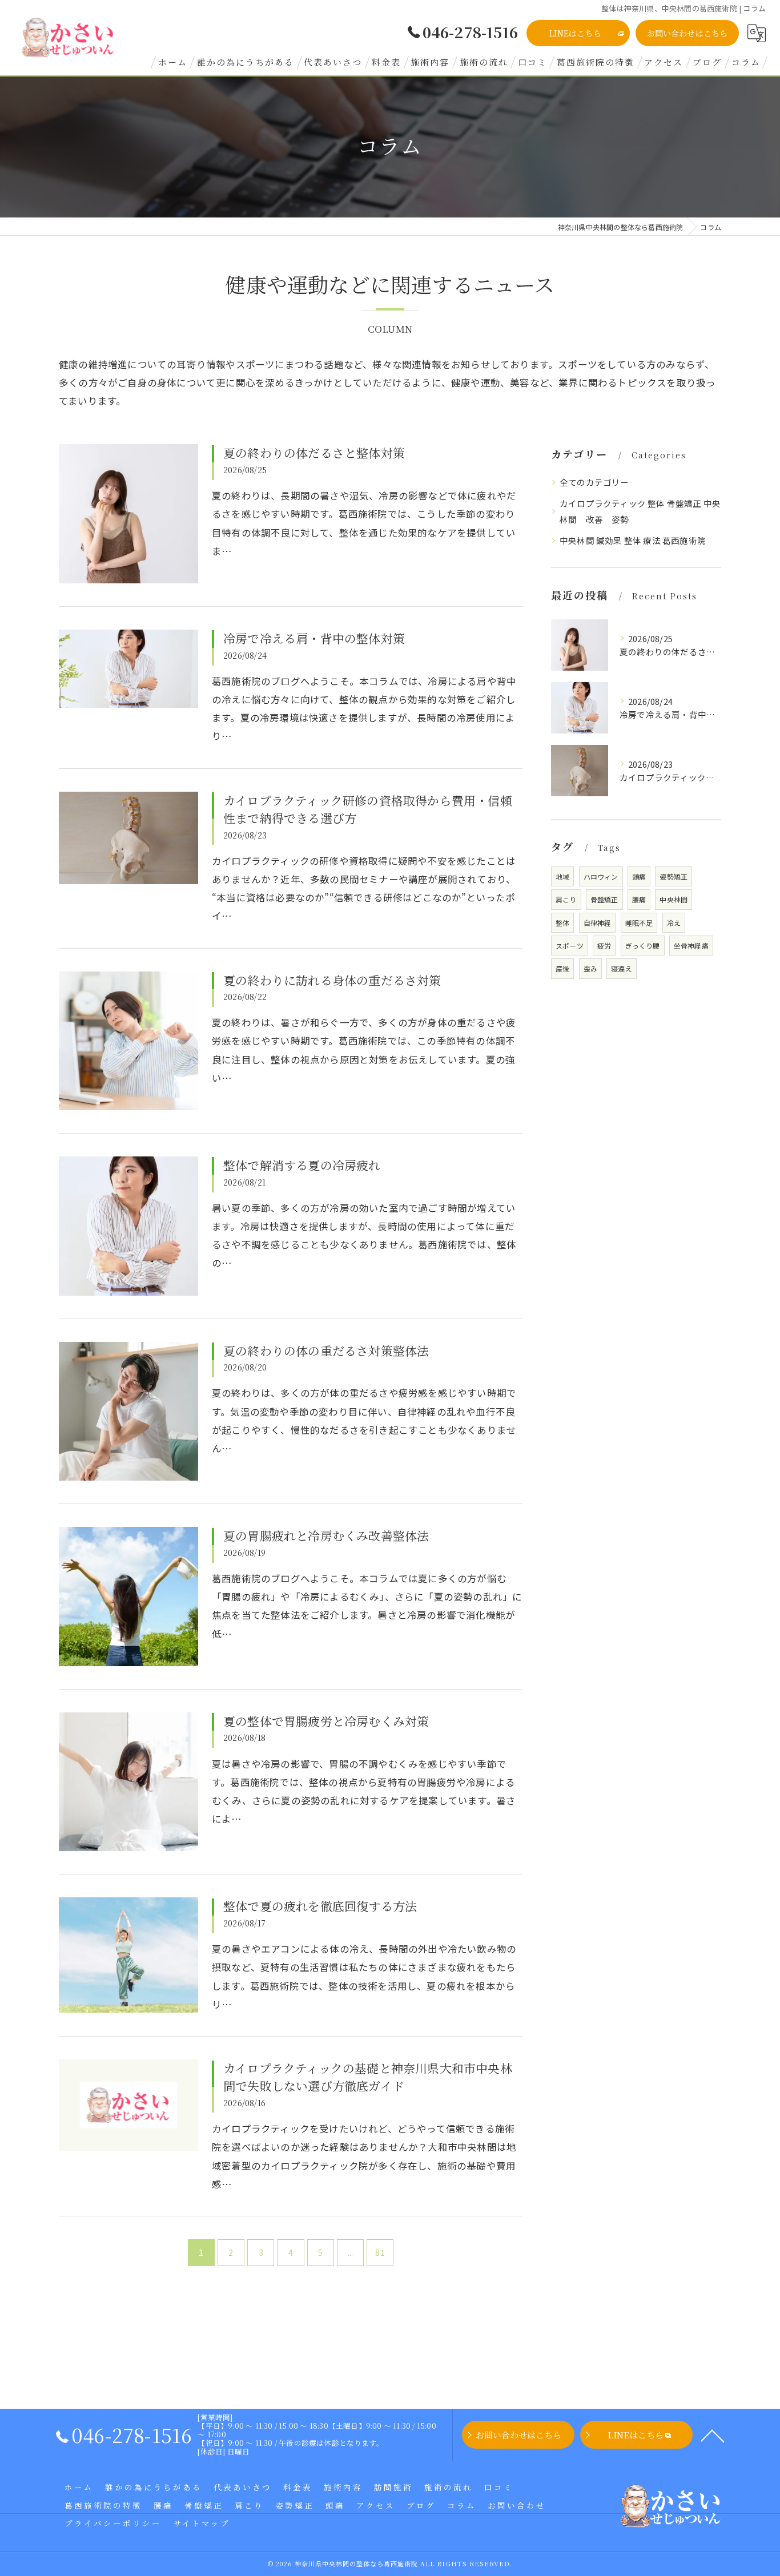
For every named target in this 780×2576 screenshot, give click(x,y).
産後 (562, 968)
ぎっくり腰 (643, 946)
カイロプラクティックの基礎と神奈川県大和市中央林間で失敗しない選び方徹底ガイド (368, 2077)
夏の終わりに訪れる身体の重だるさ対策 (332, 980)
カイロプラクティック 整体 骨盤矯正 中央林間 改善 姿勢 (640, 511)
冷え (674, 923)
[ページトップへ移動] (713, 2435)
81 (380, 2252)
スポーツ (570, 946)
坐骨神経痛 (691, 946)
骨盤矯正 (604, 899)
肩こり (566, 899)
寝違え (622, 968)
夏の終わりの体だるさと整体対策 (314, 453)
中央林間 (674, 899)
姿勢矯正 (674, 876)
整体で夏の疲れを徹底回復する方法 (320, 1906)
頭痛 (639, 876)
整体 (562, 923)
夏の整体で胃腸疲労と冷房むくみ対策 (326, 1721)
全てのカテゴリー (594, 482)
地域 (562, 876)
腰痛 (639, 899)
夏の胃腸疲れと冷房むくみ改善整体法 (326, 1535)
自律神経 (598, 923)
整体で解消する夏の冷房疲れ (302, 1165)
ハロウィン (601, 876)
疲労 (604, 946)
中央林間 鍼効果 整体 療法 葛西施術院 (633, 540)
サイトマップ (202, 2523)
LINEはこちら (575, 33)
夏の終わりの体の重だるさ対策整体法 (326, 1351)
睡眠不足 (639, 923)
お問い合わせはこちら (687, 33)
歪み (590, 968)
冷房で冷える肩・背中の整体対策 (314, 638)
